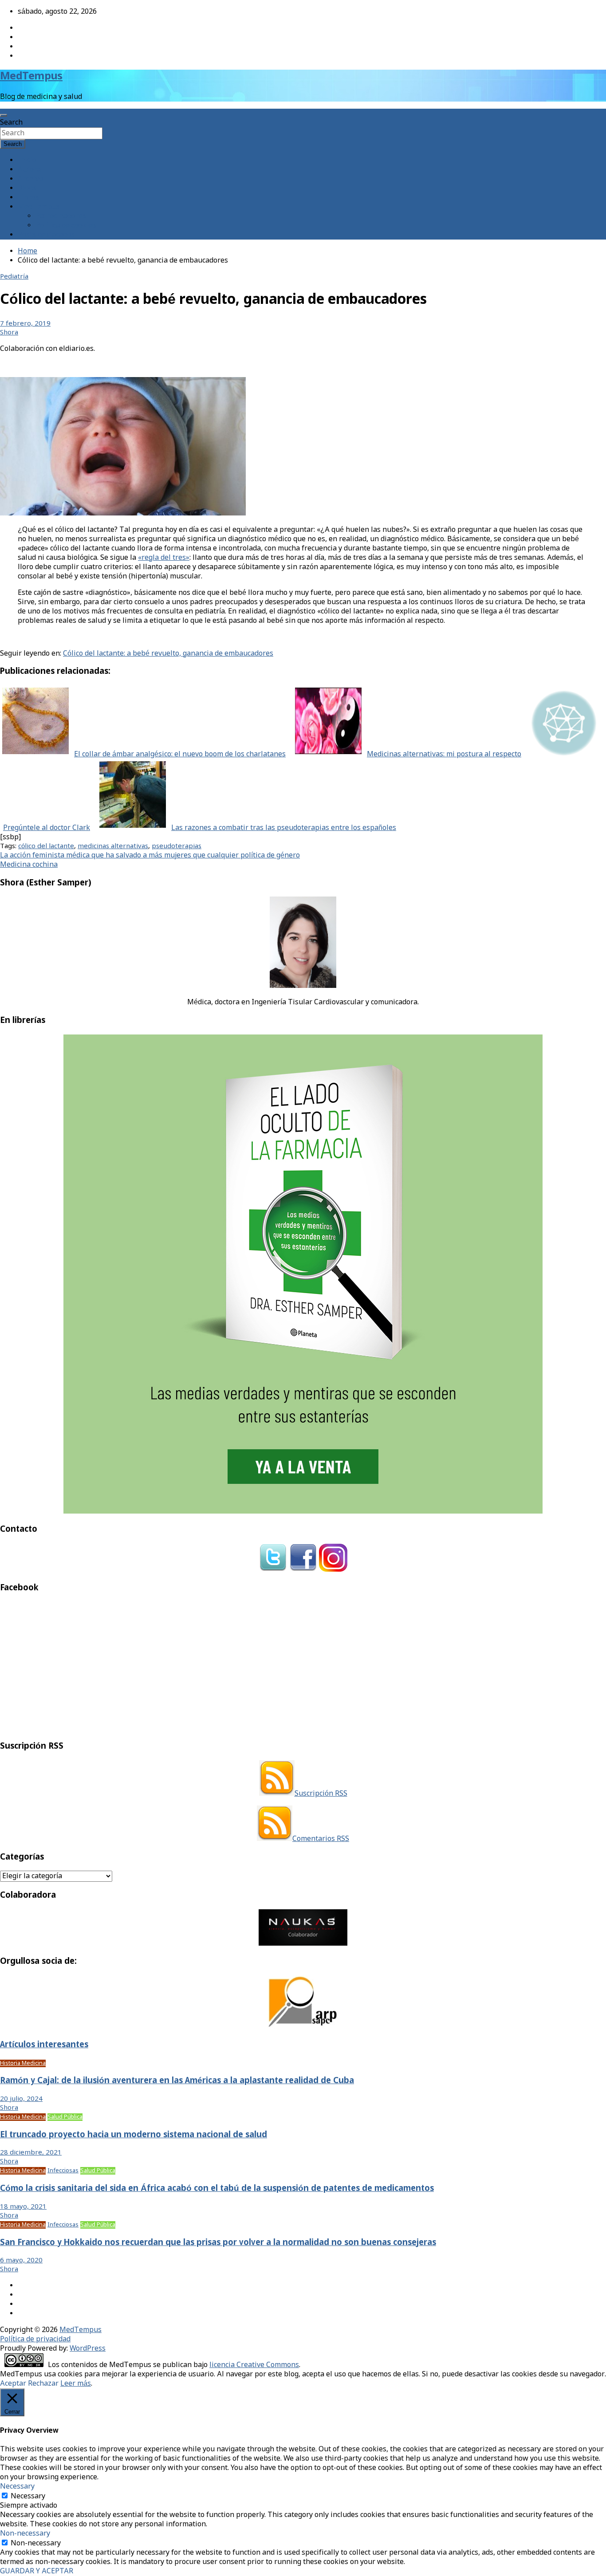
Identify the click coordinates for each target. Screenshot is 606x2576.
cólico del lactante (46, 846)
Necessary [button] (17, 2487)
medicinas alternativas (113, 846)
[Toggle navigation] (4, 115)
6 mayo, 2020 (21, 2261)
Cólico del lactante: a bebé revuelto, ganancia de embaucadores (168, 654)
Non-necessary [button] (25, 2534)
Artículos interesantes (44, 2045)
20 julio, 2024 (21, 2099)
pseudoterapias (177, 846)
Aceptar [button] (13, 2384)
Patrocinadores (61, 216)
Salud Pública (65, 2117)
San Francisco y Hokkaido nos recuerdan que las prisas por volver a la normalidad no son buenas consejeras (218, 2243)
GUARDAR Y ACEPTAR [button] (37, 2571)
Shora (9, 333)
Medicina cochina (29, 865)
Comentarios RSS (321, 1839)
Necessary (28, 2496)
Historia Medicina (23, 2063)
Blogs (27, 188)
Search (11, 123)
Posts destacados (46, 235)
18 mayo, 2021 (23, 2207)
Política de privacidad (35, 2339)
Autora (29, 170)
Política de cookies (66, 226)
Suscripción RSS (321, 1794)
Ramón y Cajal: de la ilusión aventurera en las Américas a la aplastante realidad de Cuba (177, 2081)
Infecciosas (63, 2171)
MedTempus (31, 77)
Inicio (27, 160)
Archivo (30, 179)
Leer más (76, 2384)
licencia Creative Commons (254, 2365)
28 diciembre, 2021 (31, 2153)
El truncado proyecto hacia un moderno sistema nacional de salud (134, 2135)
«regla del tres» (164, 558)
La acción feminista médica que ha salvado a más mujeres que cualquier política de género (150, 855)
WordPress (88, 2349)
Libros (28, 198)
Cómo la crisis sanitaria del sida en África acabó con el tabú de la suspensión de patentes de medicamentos (217, 2189)
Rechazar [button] (43, 2384)
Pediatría (14, 277)
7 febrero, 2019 (25, 324)
